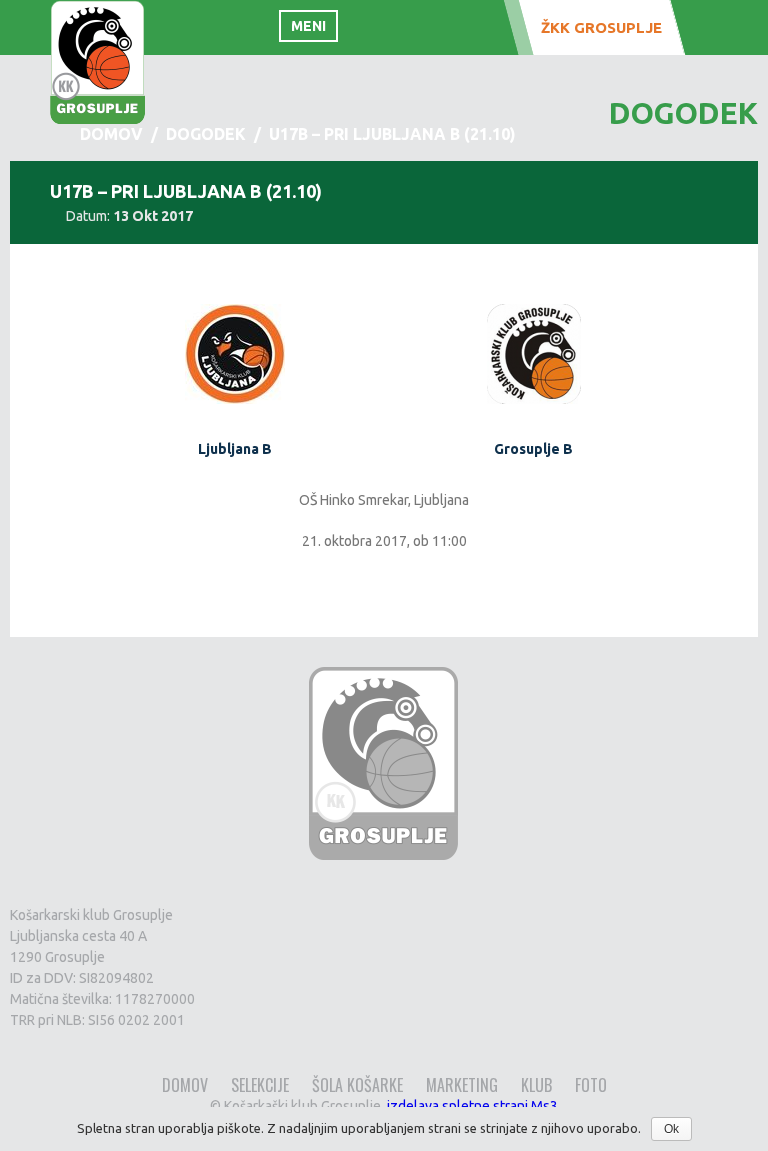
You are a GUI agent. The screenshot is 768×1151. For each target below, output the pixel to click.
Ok (671, 1129)
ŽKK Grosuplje (601, 27)
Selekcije (260, 1085)
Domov (185, 1085)
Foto (591, 1085)
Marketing (462, 1085)
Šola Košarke (357, 1085)
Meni (308, 26)
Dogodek (206, 134)
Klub (536, 1085)
